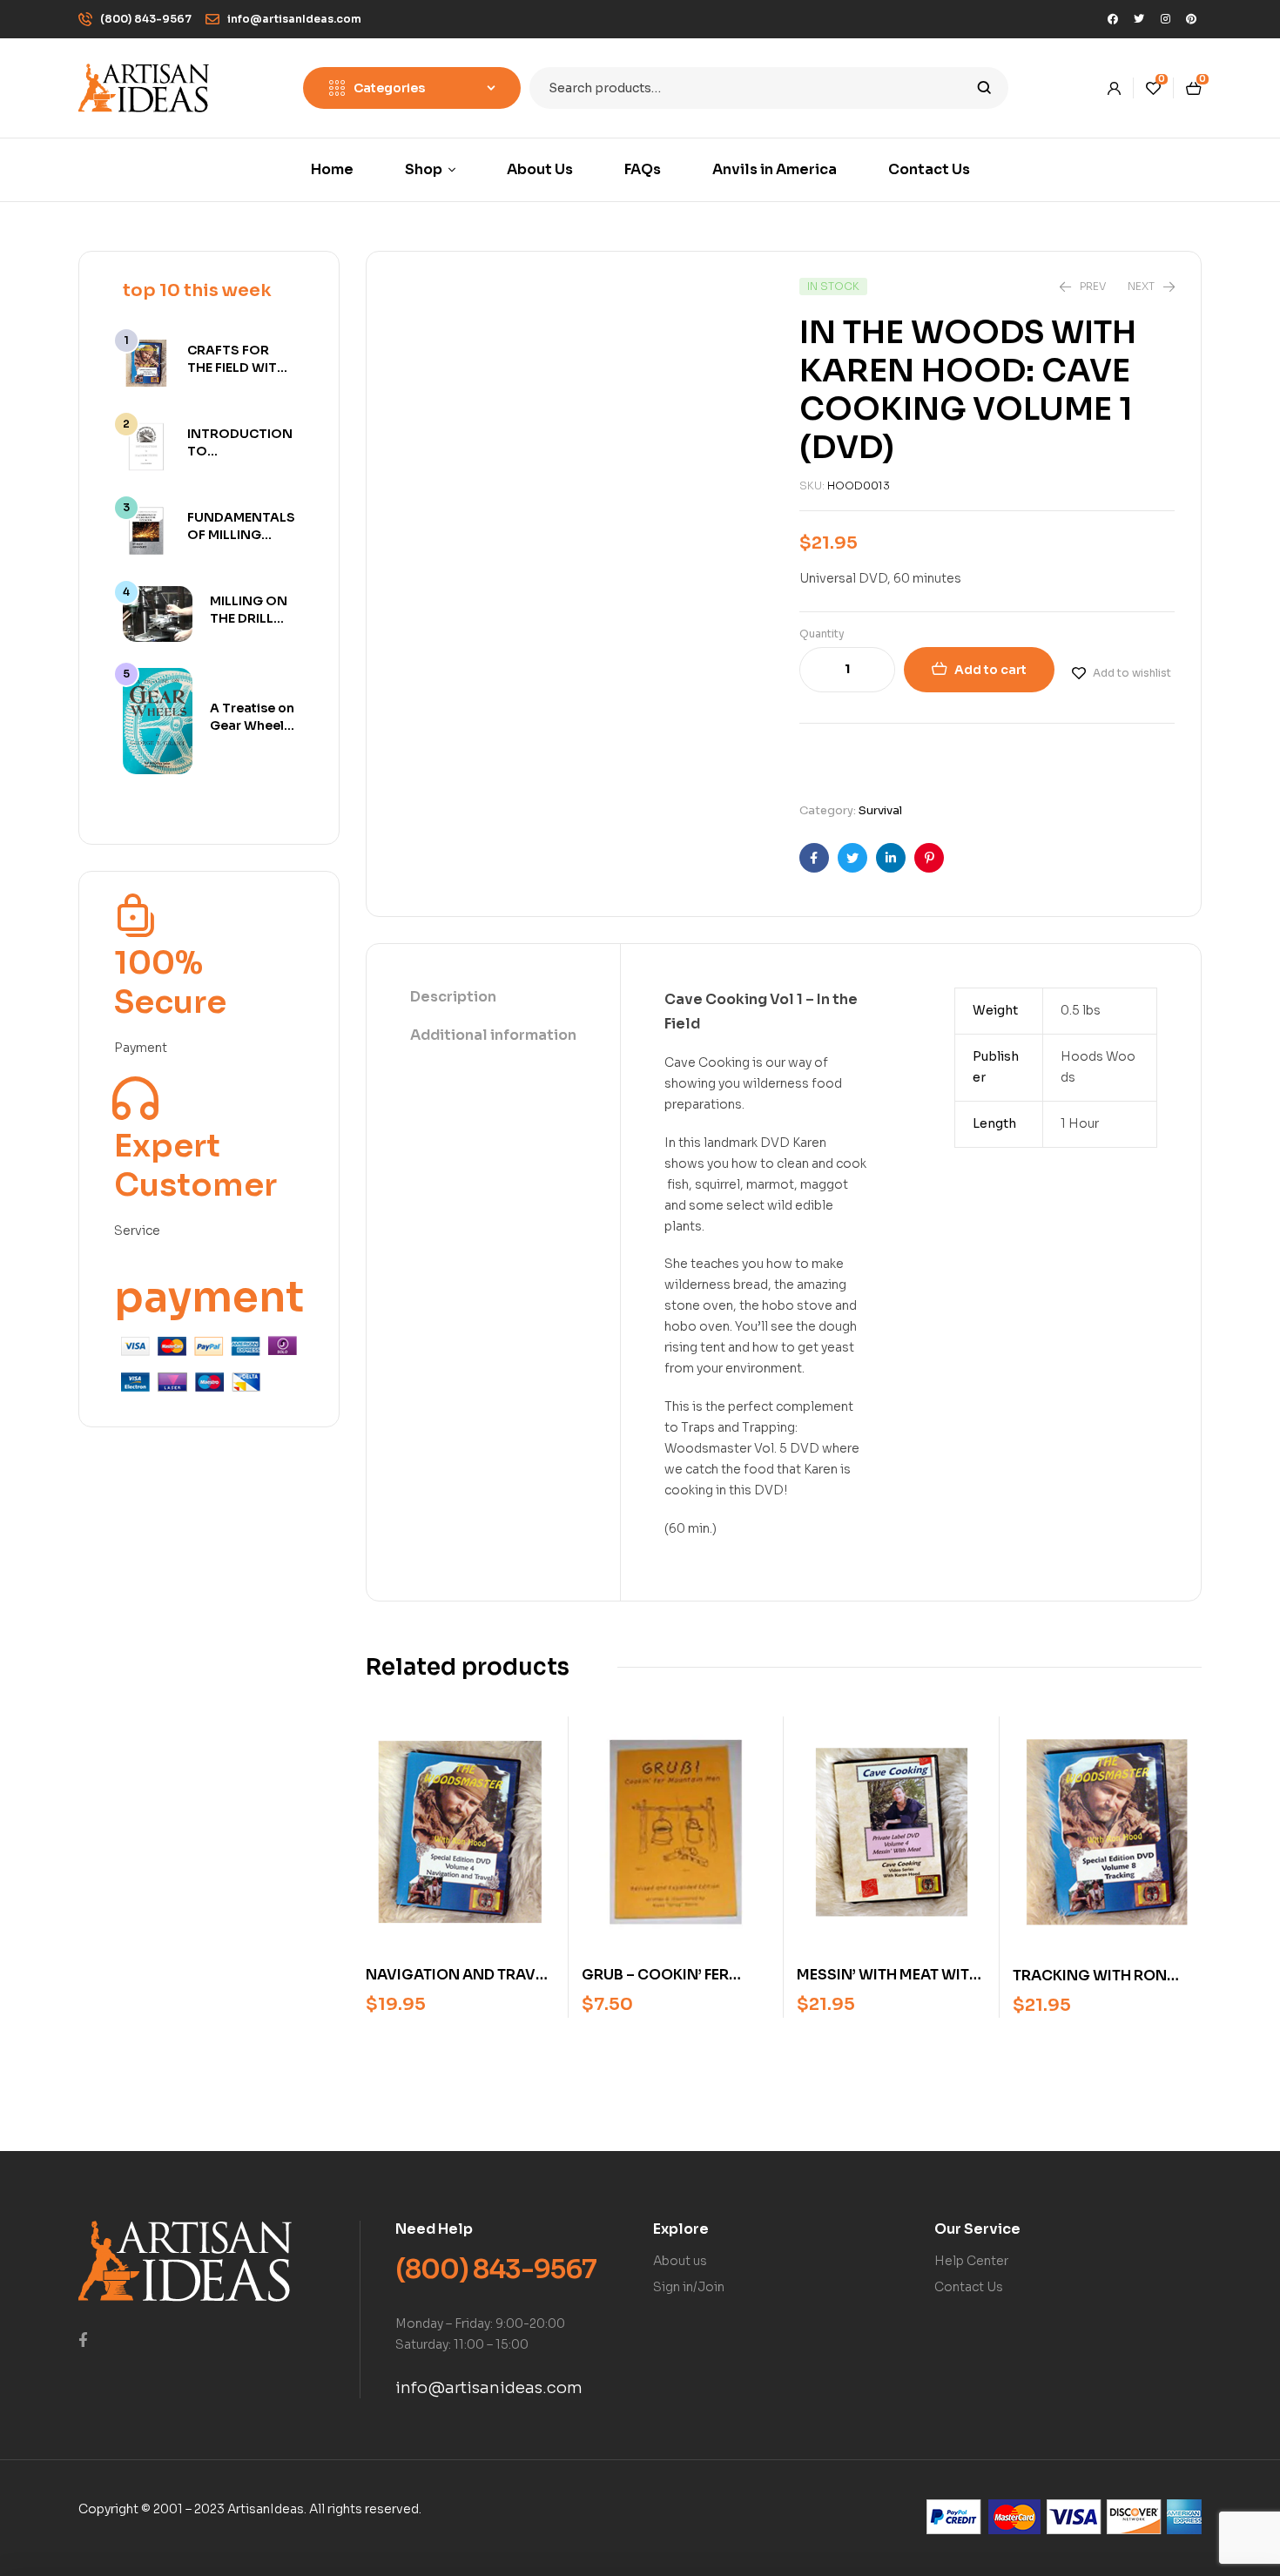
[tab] (493, 998)
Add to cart (990, 670)
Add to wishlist (1132, 673)
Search (984, 88)
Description (453, 997)
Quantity (822, 634)
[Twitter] (1139, 19)
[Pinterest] (1191, 19)
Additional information (493, 1035)
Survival (880, 810)
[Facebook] (1113, 19)
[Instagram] (1165, 19)
